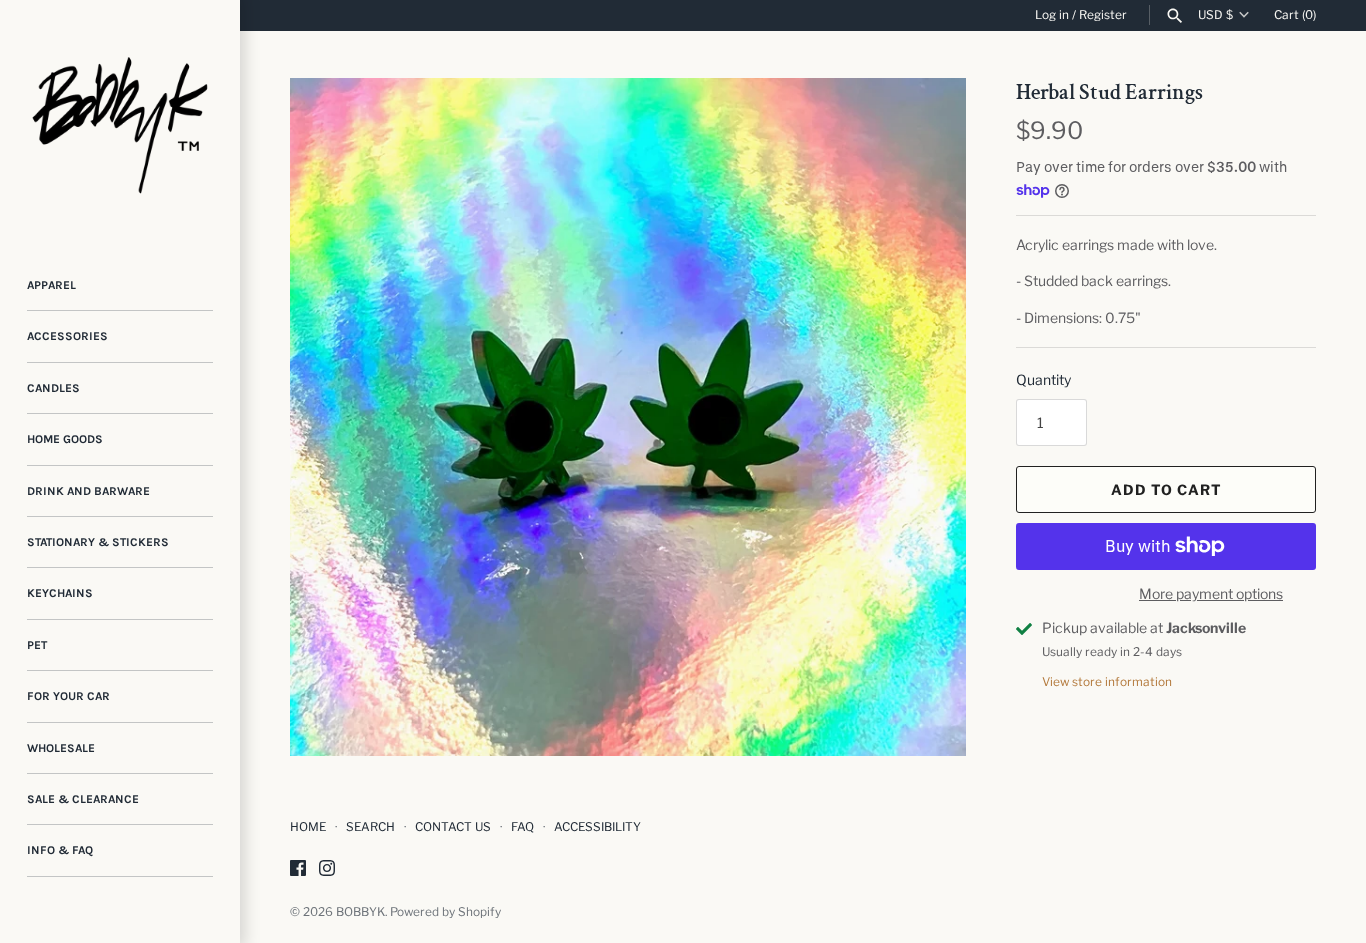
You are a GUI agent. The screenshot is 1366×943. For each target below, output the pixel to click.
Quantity (1043, 379)
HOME (308, 827)
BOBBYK (360, 912)
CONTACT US (453, 827)
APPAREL (51, 285)
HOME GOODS (65, 439)
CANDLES (53, 388)
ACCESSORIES (67, 336)
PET (37, 645)
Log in (1052, 15)
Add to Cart (1166, 489)
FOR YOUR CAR (68, 696)
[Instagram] (327, 869)
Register (1103, 15)
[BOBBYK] (120, 120)
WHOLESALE (61, 748)
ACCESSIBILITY (597, 827)
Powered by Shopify (445, 912)
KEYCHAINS (60, 593)
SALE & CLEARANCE (83, 799)
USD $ (1215, 15)
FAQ (522, 827)
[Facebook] (298, 869)
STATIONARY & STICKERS (98, 542)
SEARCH (370, 827)
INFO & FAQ (60, 850)
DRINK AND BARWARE (88, 491)
